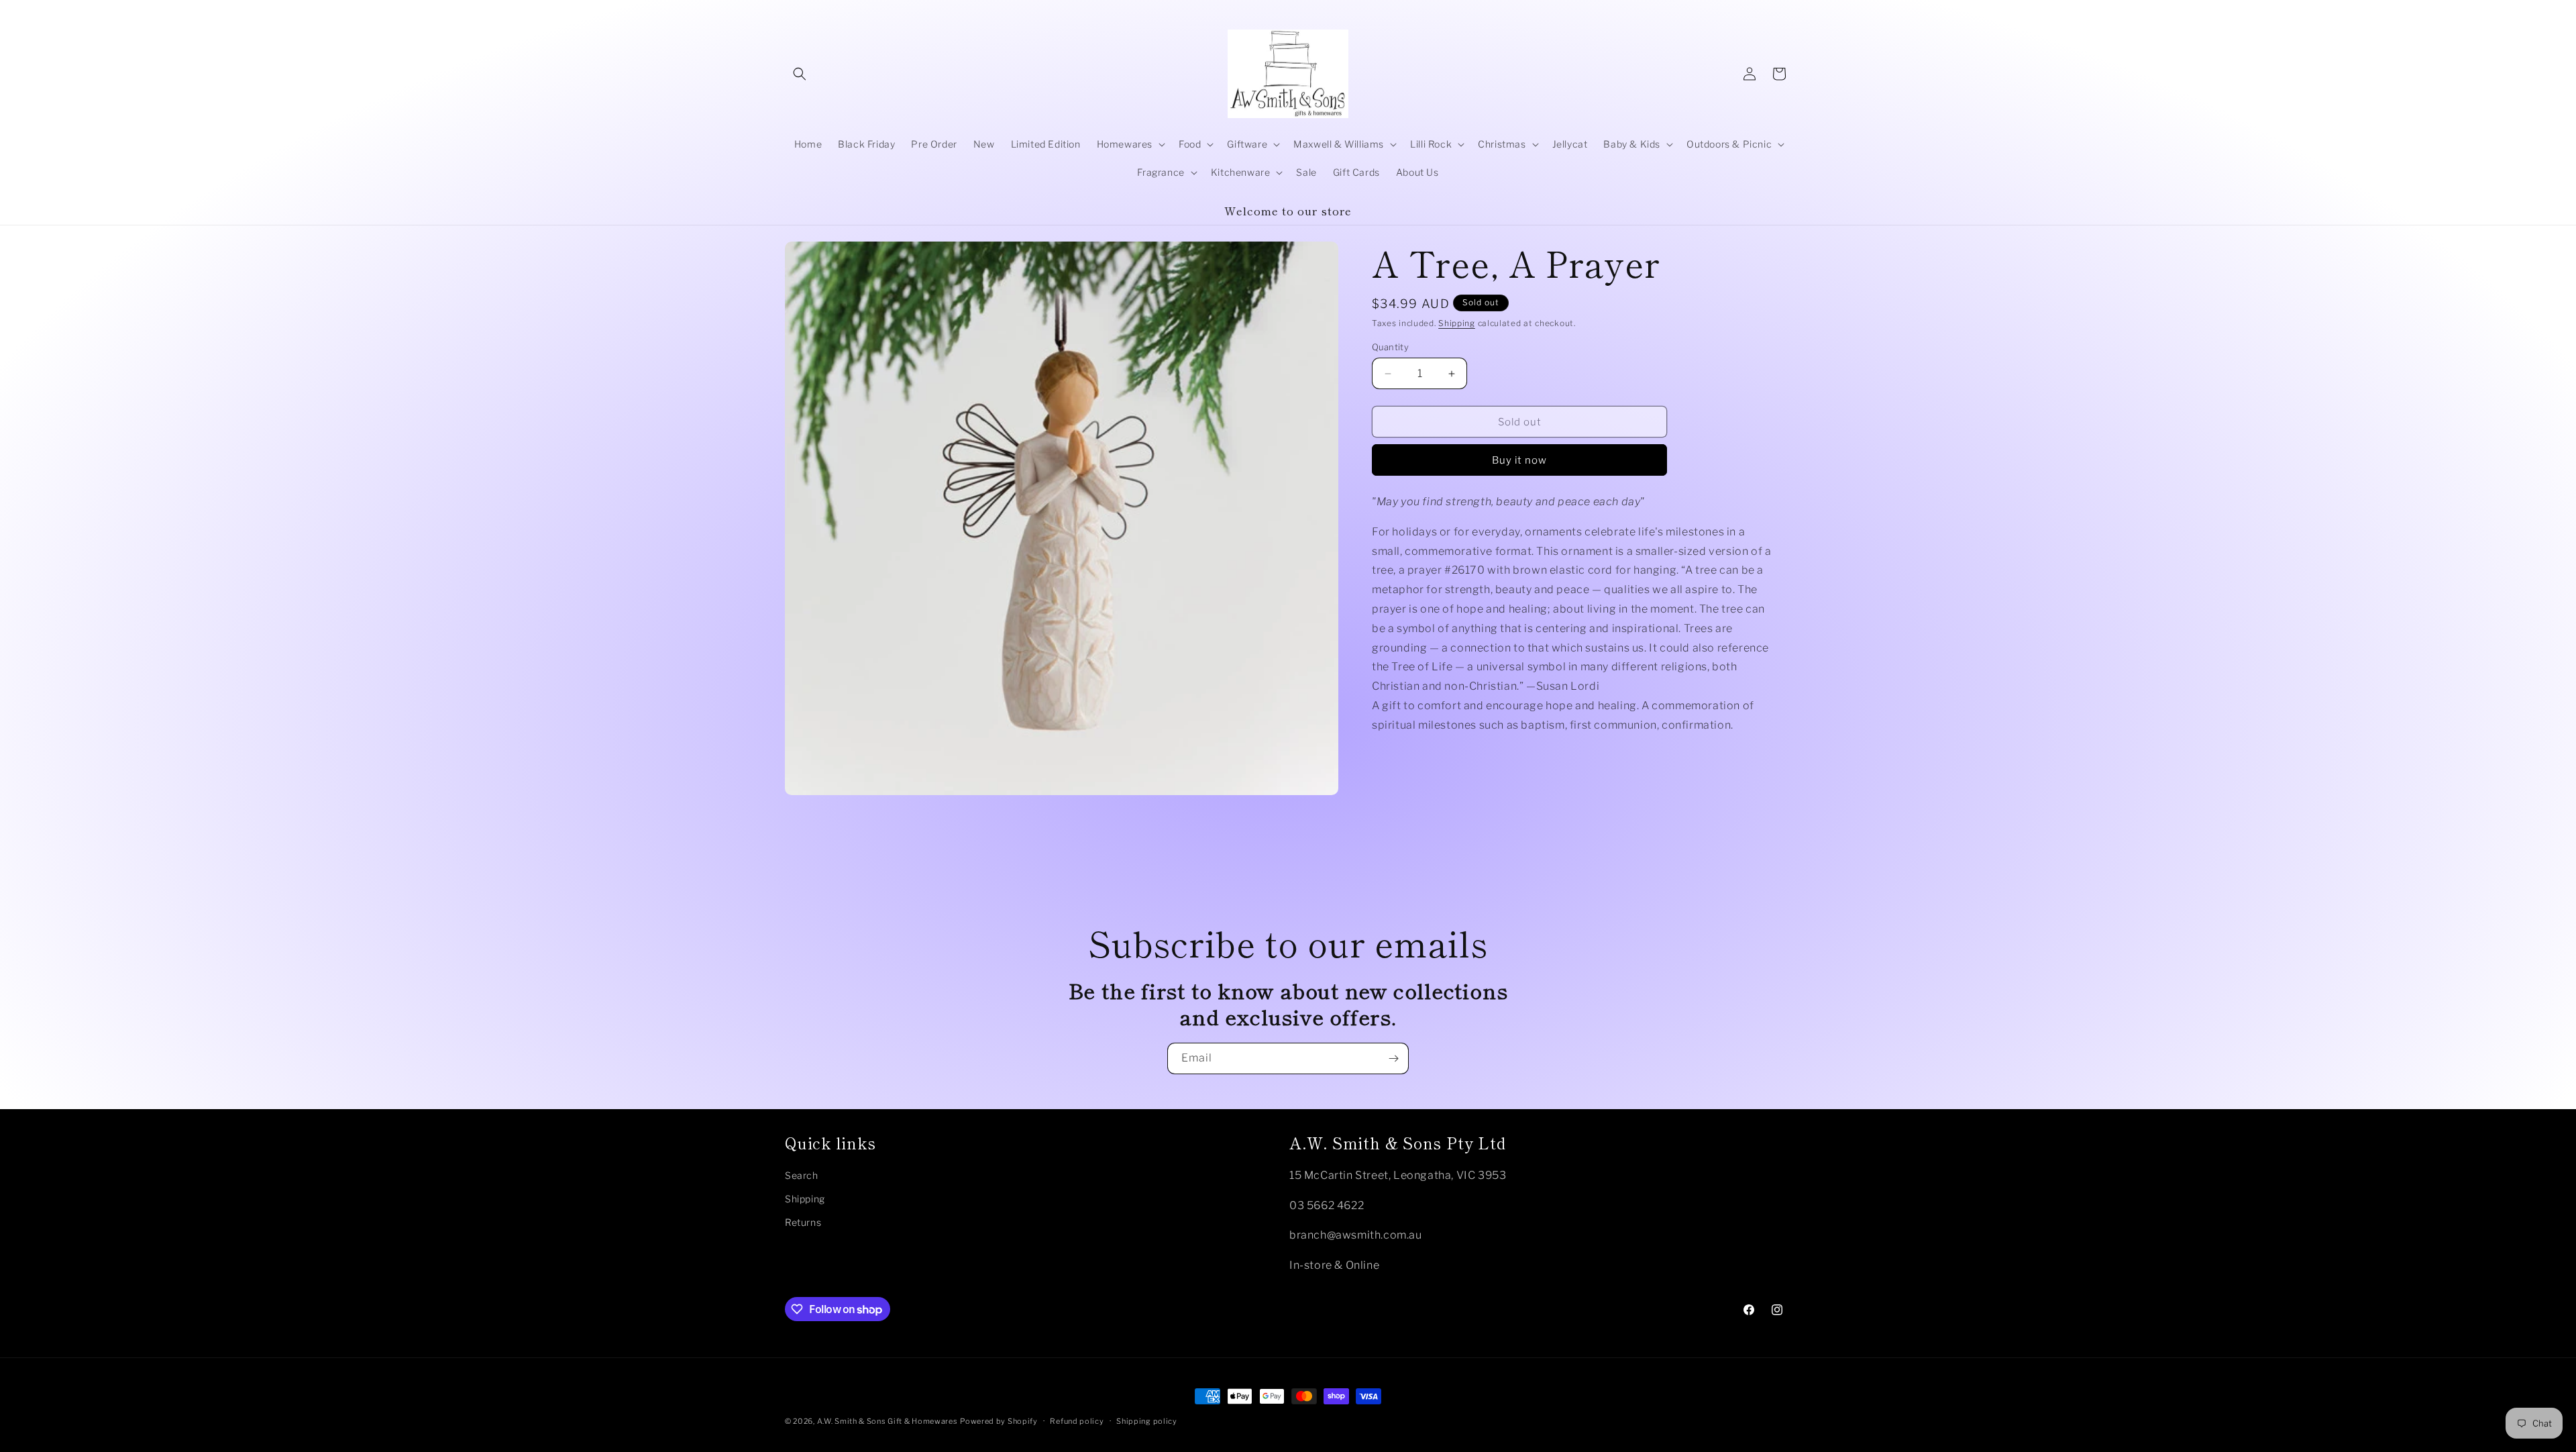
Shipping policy (1147, 1421)
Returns (803, 1222)
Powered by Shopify (999, 1421)
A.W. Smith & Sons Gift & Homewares (888, 1421)
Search (802, 1175)
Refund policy (1077, 1421)
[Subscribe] (1393, 1058)
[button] (800, 74)
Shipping (1457, 323)
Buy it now (1519, 460)
